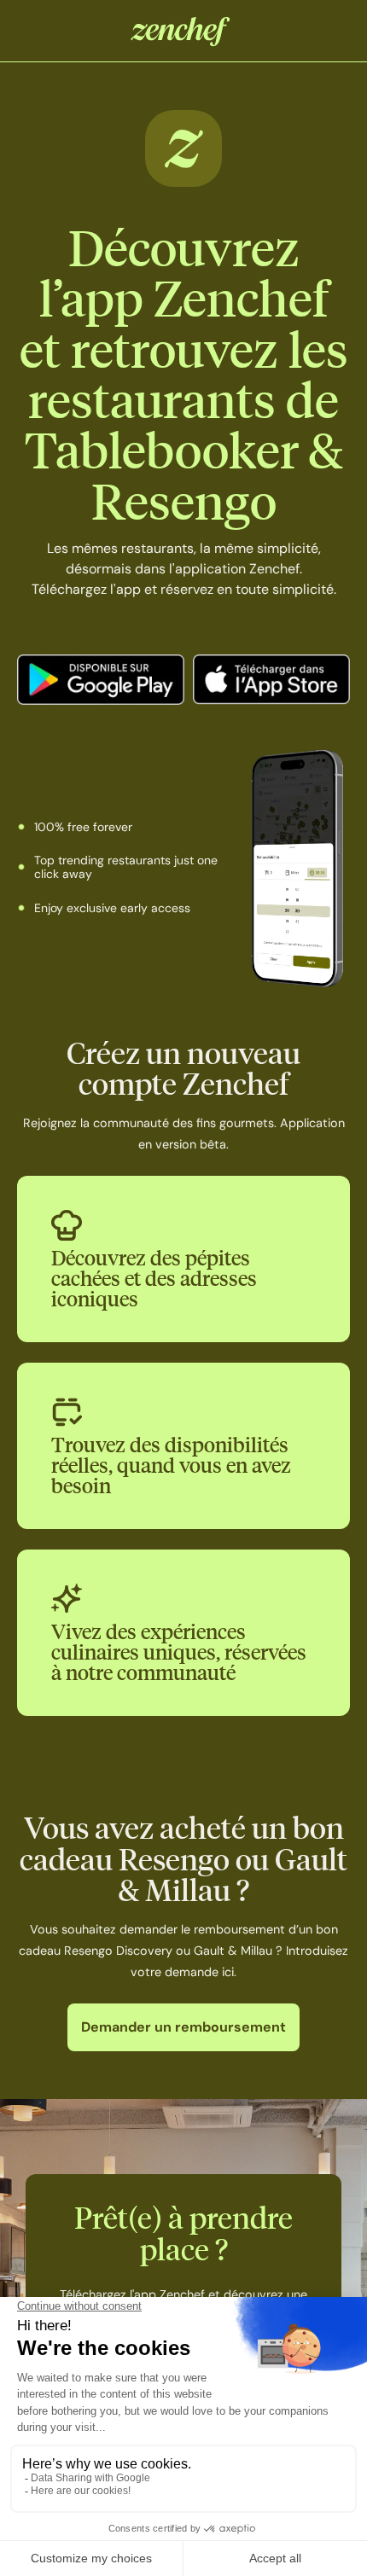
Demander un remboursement (183, 2027)
